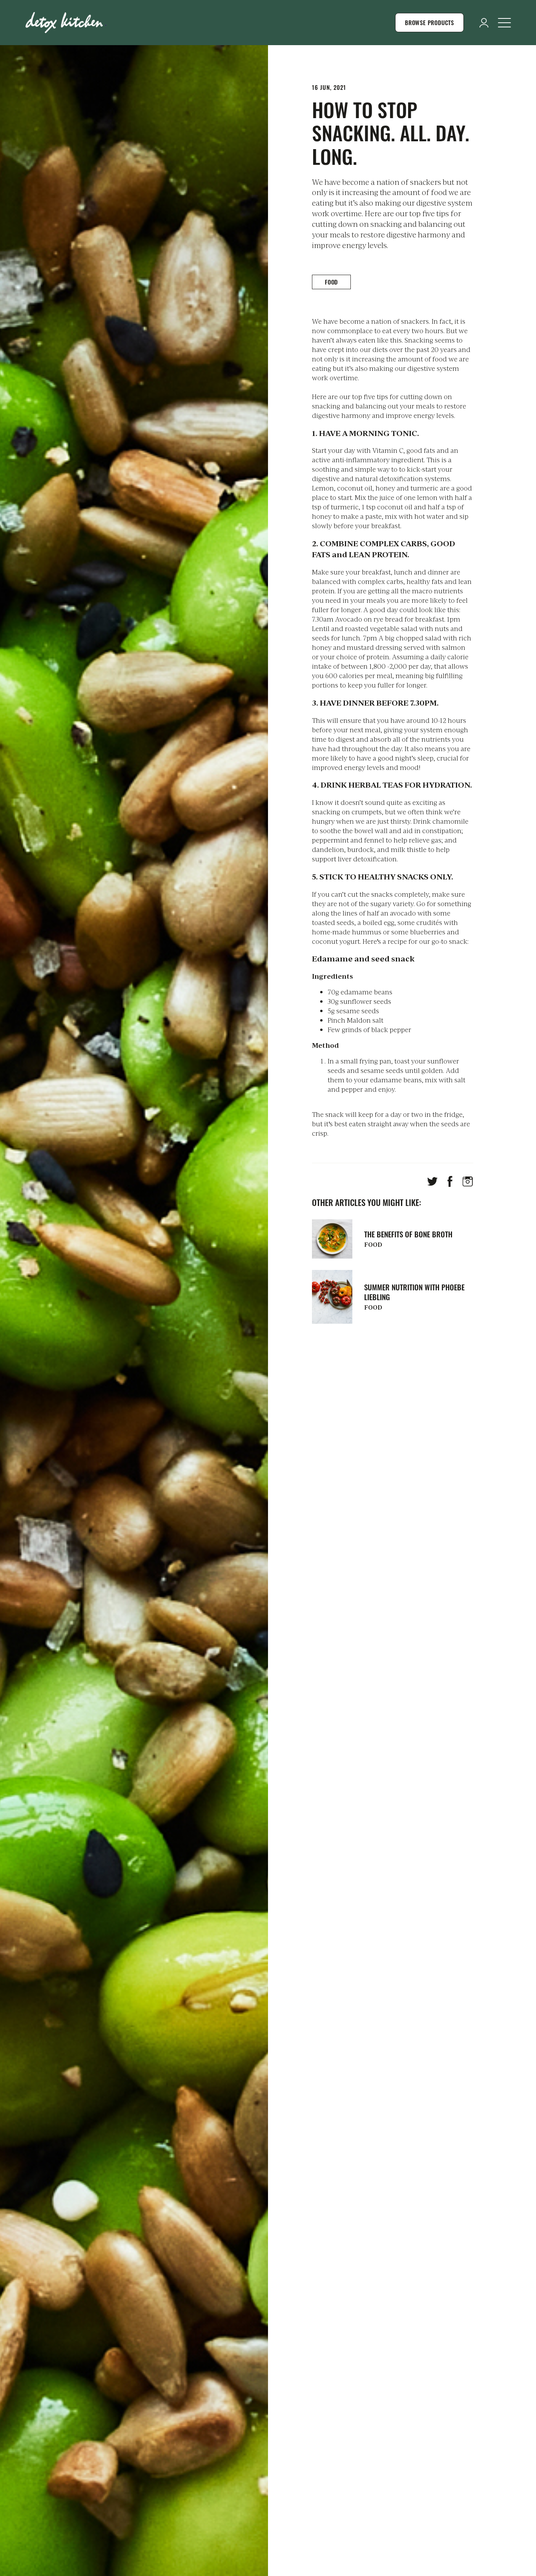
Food (331, 282)
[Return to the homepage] (66, 23)
